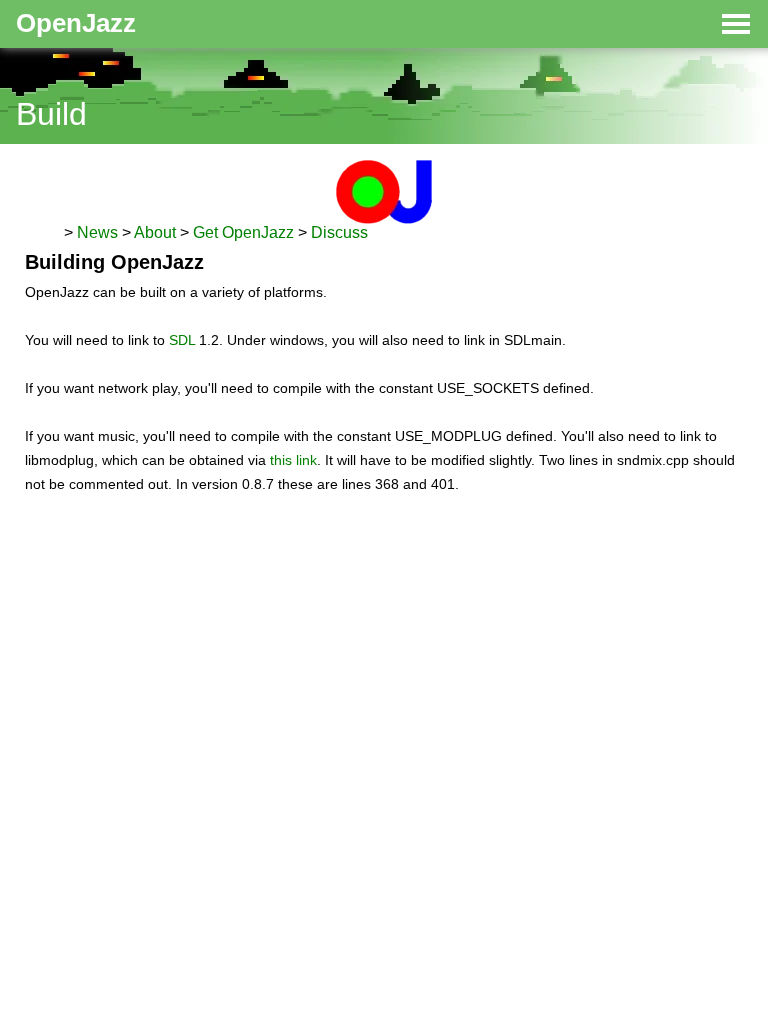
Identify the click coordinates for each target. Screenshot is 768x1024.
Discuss (339, 232)
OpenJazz (76, 23)
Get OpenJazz (243, 232)
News (97, 232)
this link (293, 460)
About (155, 232)
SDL (182, 340)
